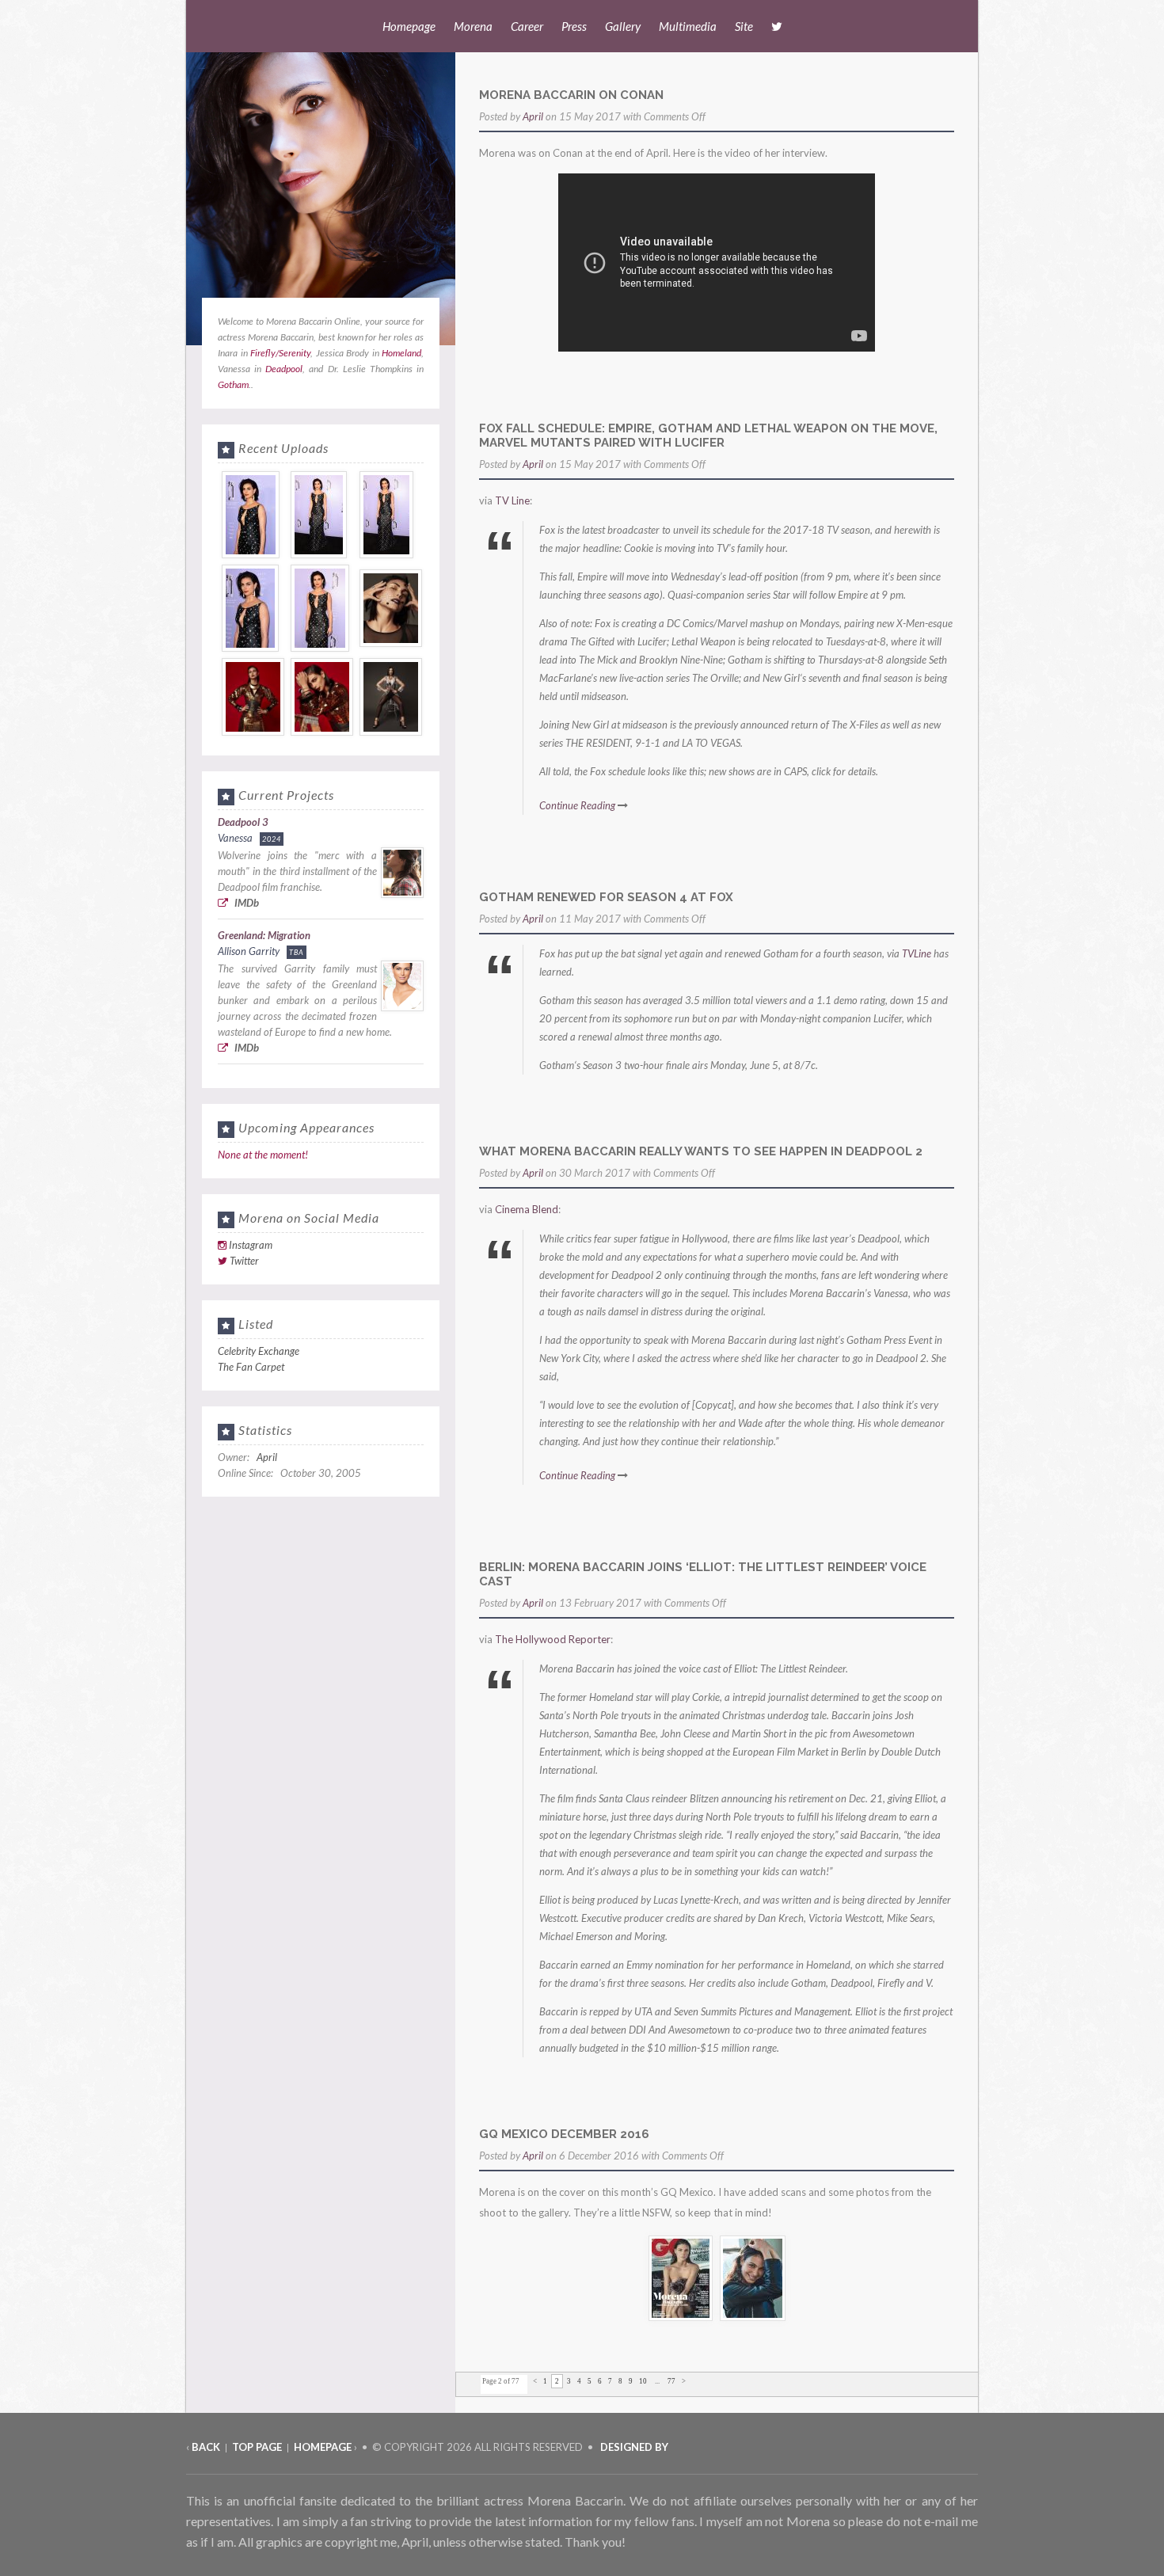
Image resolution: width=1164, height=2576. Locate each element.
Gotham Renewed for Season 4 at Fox (606, 897)
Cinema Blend (527, 1209)
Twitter (244, 1261)
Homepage (409, 26)
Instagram (251, 1245)
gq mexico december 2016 (564, 2134)
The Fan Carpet (251, 1367)
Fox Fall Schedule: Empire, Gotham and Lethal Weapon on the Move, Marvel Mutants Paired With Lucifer (708, 436)
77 (671, 2381)
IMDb (245, 903)
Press (574, 26)
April (533, 116)
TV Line (512, 500)
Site (744, 26)
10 (643, 2381)
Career (527, 26)
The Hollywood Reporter (553, 1639)
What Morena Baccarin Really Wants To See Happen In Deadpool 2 (701, 1151)
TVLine (917, 953)
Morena (473, 26)
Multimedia (688, 26)
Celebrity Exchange (259, 1351)
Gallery (623, 26)
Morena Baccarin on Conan (571, 95)
